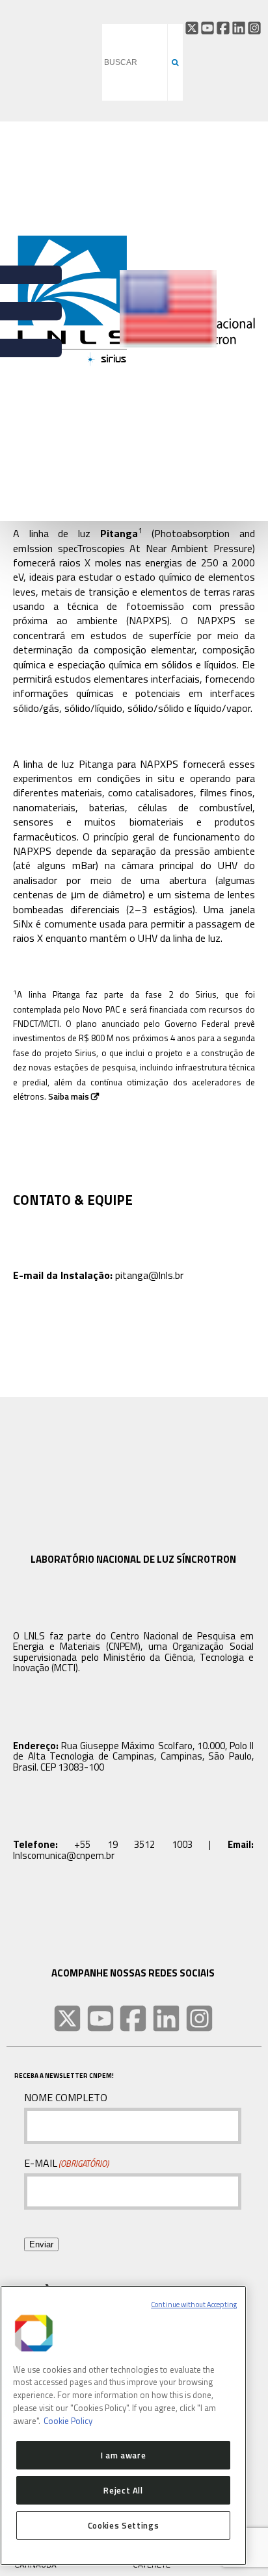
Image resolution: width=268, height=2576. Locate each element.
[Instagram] (254, 28)
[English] (168, 345)
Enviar (41, 2244)
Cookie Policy (68, 2421)
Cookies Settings (124, 2525)
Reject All (123, 2490)
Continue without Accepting (194, 2305)
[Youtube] (208, 28)
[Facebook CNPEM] (223, 28)
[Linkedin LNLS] (167, 2018)
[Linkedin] (239, 28)
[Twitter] (192, 28)
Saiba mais (69, 1096)
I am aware (124, 2455)
